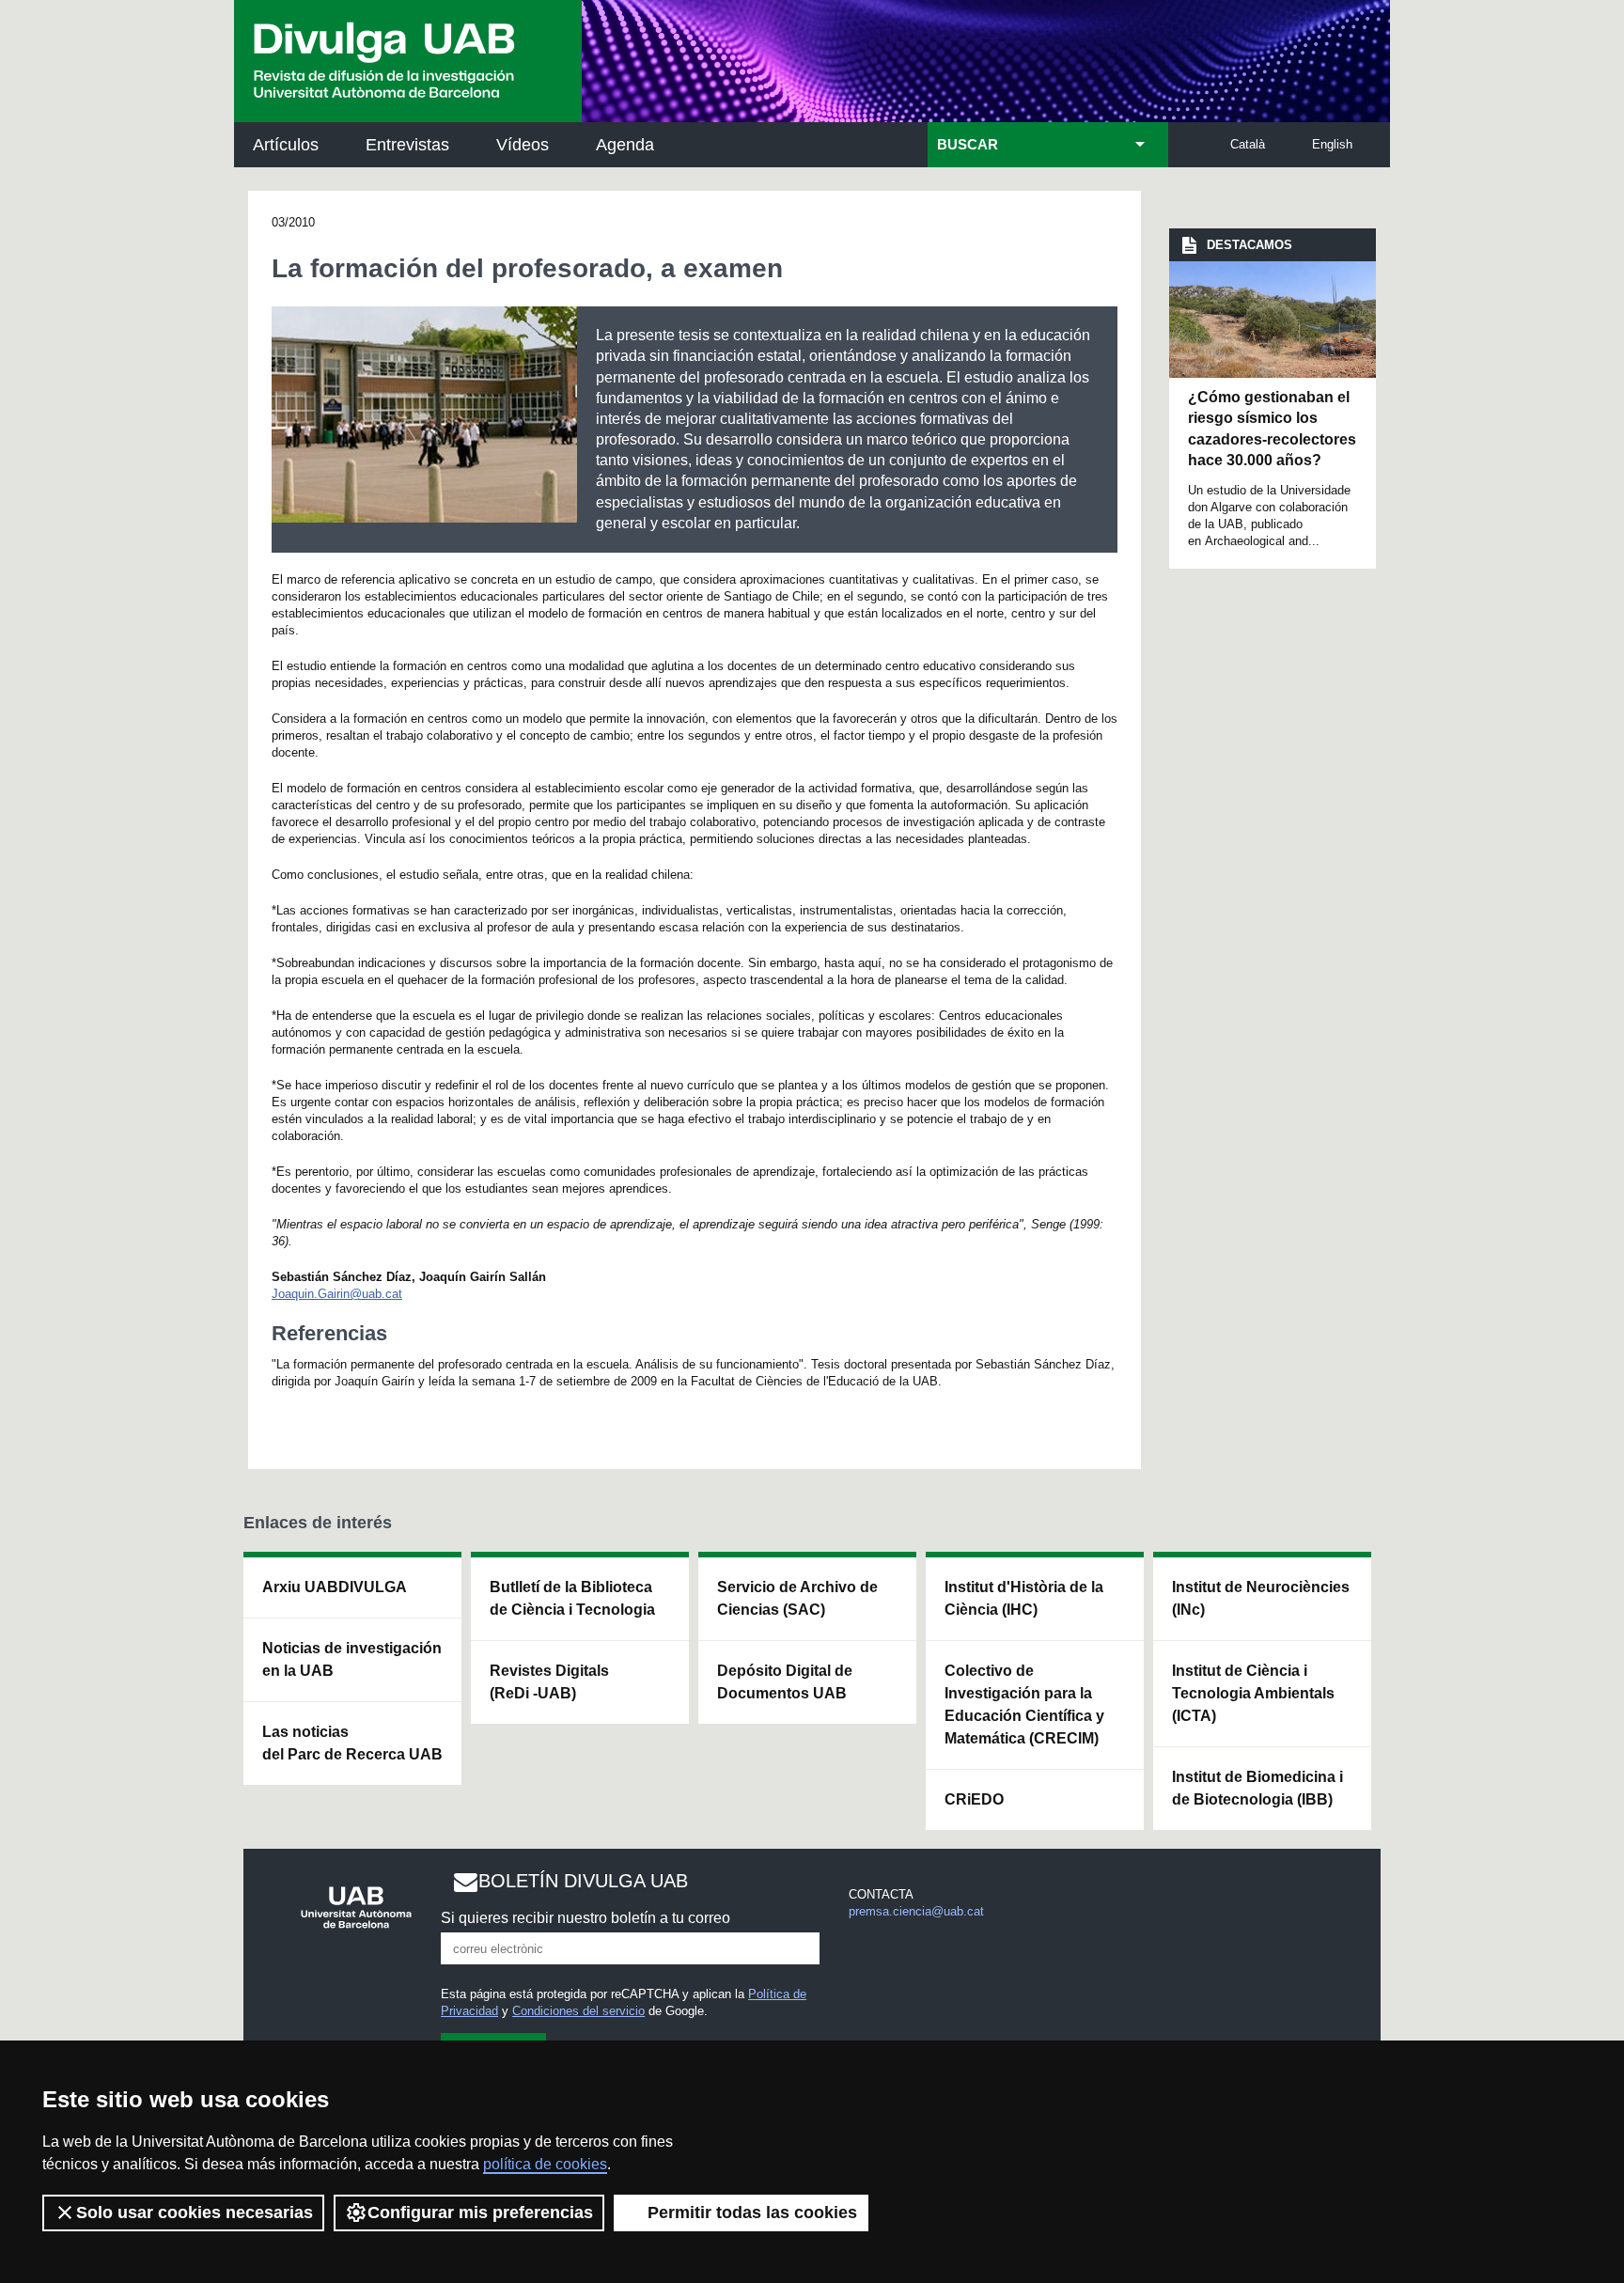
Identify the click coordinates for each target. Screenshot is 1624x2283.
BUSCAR (968, 145)
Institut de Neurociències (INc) (1261, 1598)
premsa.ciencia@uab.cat (916, 1911)
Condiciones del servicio (578, 2011)
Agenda (625, 145)
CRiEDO (974, 1799)
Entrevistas (407, 145)
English (1332, 144)
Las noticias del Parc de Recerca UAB (352, 1743)
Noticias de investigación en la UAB (352, 1659)
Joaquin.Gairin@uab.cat (337, 1294)
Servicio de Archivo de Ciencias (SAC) (797, 1598)
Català (1248, 144)
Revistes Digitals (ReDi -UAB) (549, 1682)
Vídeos (523, 145)
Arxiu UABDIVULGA (335, 1587)
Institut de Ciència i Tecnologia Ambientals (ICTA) (1253, 1693)
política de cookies (545, 2164)
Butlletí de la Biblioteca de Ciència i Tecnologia (572, 1598)
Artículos (286, 145)
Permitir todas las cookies (752, 2213)
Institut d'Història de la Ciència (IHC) (1024, 1598)
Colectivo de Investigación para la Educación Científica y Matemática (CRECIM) (1024, 1704)
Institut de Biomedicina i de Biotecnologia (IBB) (1257, 1788)
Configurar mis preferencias (480, 2213)
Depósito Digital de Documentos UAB (785, 1682)
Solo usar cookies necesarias (195, 2213)
